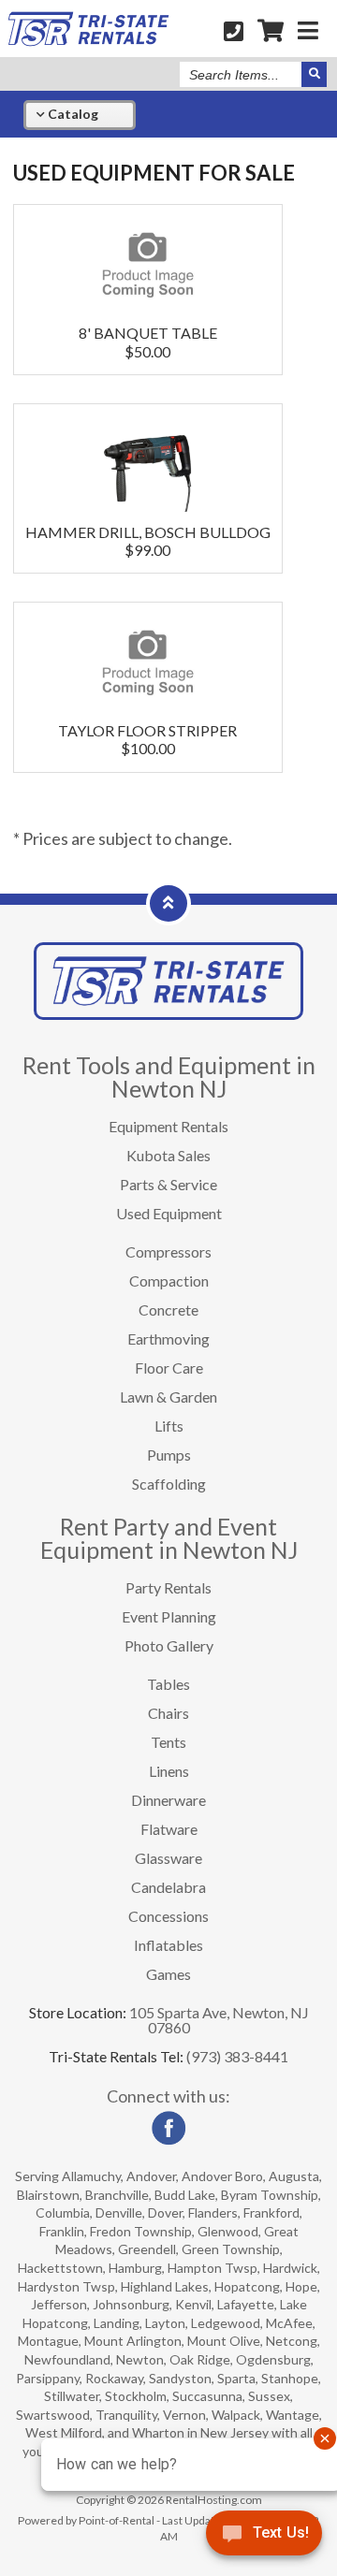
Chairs (168, 1713)
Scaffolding (169, 1484)
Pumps (169, 1455)
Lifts (169, 1426)
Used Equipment (169, 1213)
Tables (168, 1684)
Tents (168, 1742)
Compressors (168, 1252)
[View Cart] (271, 30)
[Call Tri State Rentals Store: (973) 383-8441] (234, 30)
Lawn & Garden (168, 1397)
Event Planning (169, 1616)
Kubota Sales (168, 1155)
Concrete (168, 1310)
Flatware (169, 1829)
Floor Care (169, 1368)
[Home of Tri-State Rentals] (168, 1014)
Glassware (168, 1858)
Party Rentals (168, 1587)
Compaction (169, 1281)
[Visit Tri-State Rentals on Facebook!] (168, 2140)
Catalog (72, 114)
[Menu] (308, 30)
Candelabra (168, 1887)
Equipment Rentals (168, 1126)
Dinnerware (168, 1800)
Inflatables (168, 1945)
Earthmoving (168, 1339)
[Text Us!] (264, 2538)
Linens (169, 1771)
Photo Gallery (169, 1645)
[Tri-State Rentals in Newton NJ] (88, 41)
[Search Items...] (314, 74)
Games (168, 1974)
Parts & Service (168, 1184)
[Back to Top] (168, 902)
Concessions (168, 1916)
